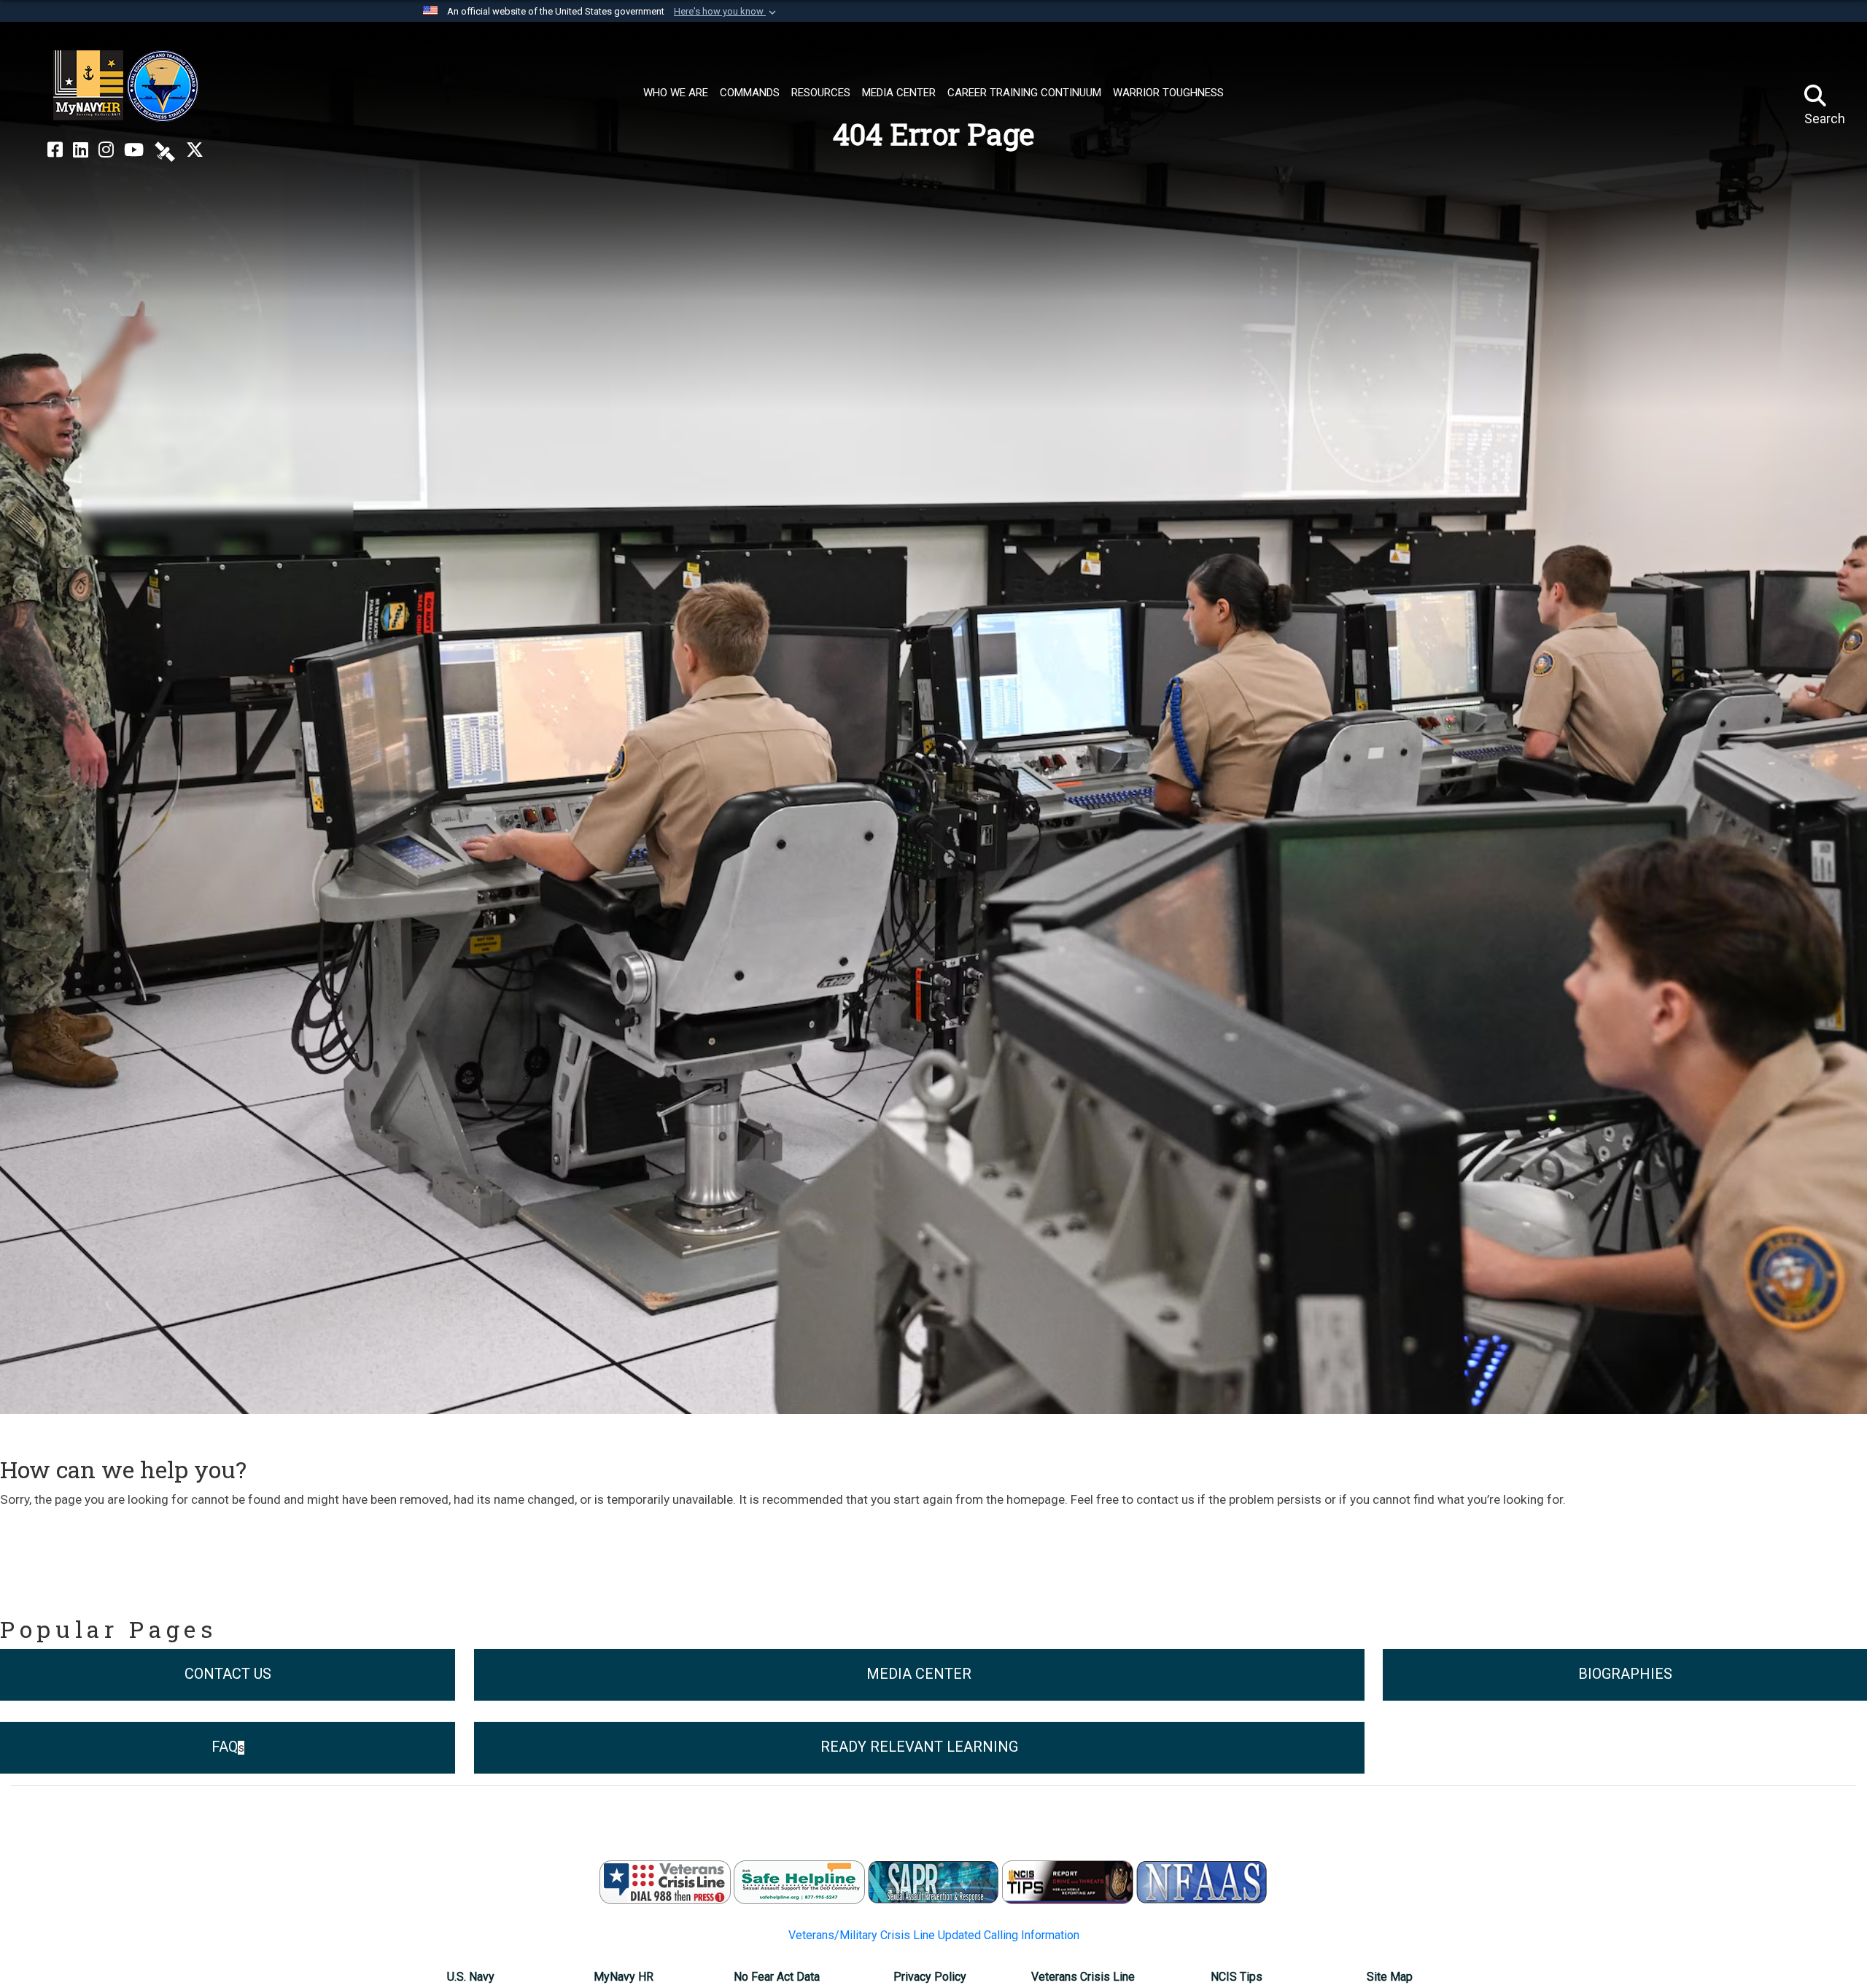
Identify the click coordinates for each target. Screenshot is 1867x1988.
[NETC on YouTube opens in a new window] (134, 150)
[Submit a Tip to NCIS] (1068, 1881)
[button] (726, 12)
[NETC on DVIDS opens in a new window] (165, 150)
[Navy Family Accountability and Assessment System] (1202, 1881)
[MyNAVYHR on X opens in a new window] (195, 150)
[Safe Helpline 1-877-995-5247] (799, 1881)
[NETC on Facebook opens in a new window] (55, 150)
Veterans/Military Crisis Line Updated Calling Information (934, 1935)
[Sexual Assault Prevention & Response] (933, 1881)
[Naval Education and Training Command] (126, 86)
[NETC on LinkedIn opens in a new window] (81, 150)
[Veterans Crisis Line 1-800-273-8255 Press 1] (665, 1881)
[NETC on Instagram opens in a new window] (106, 150)
